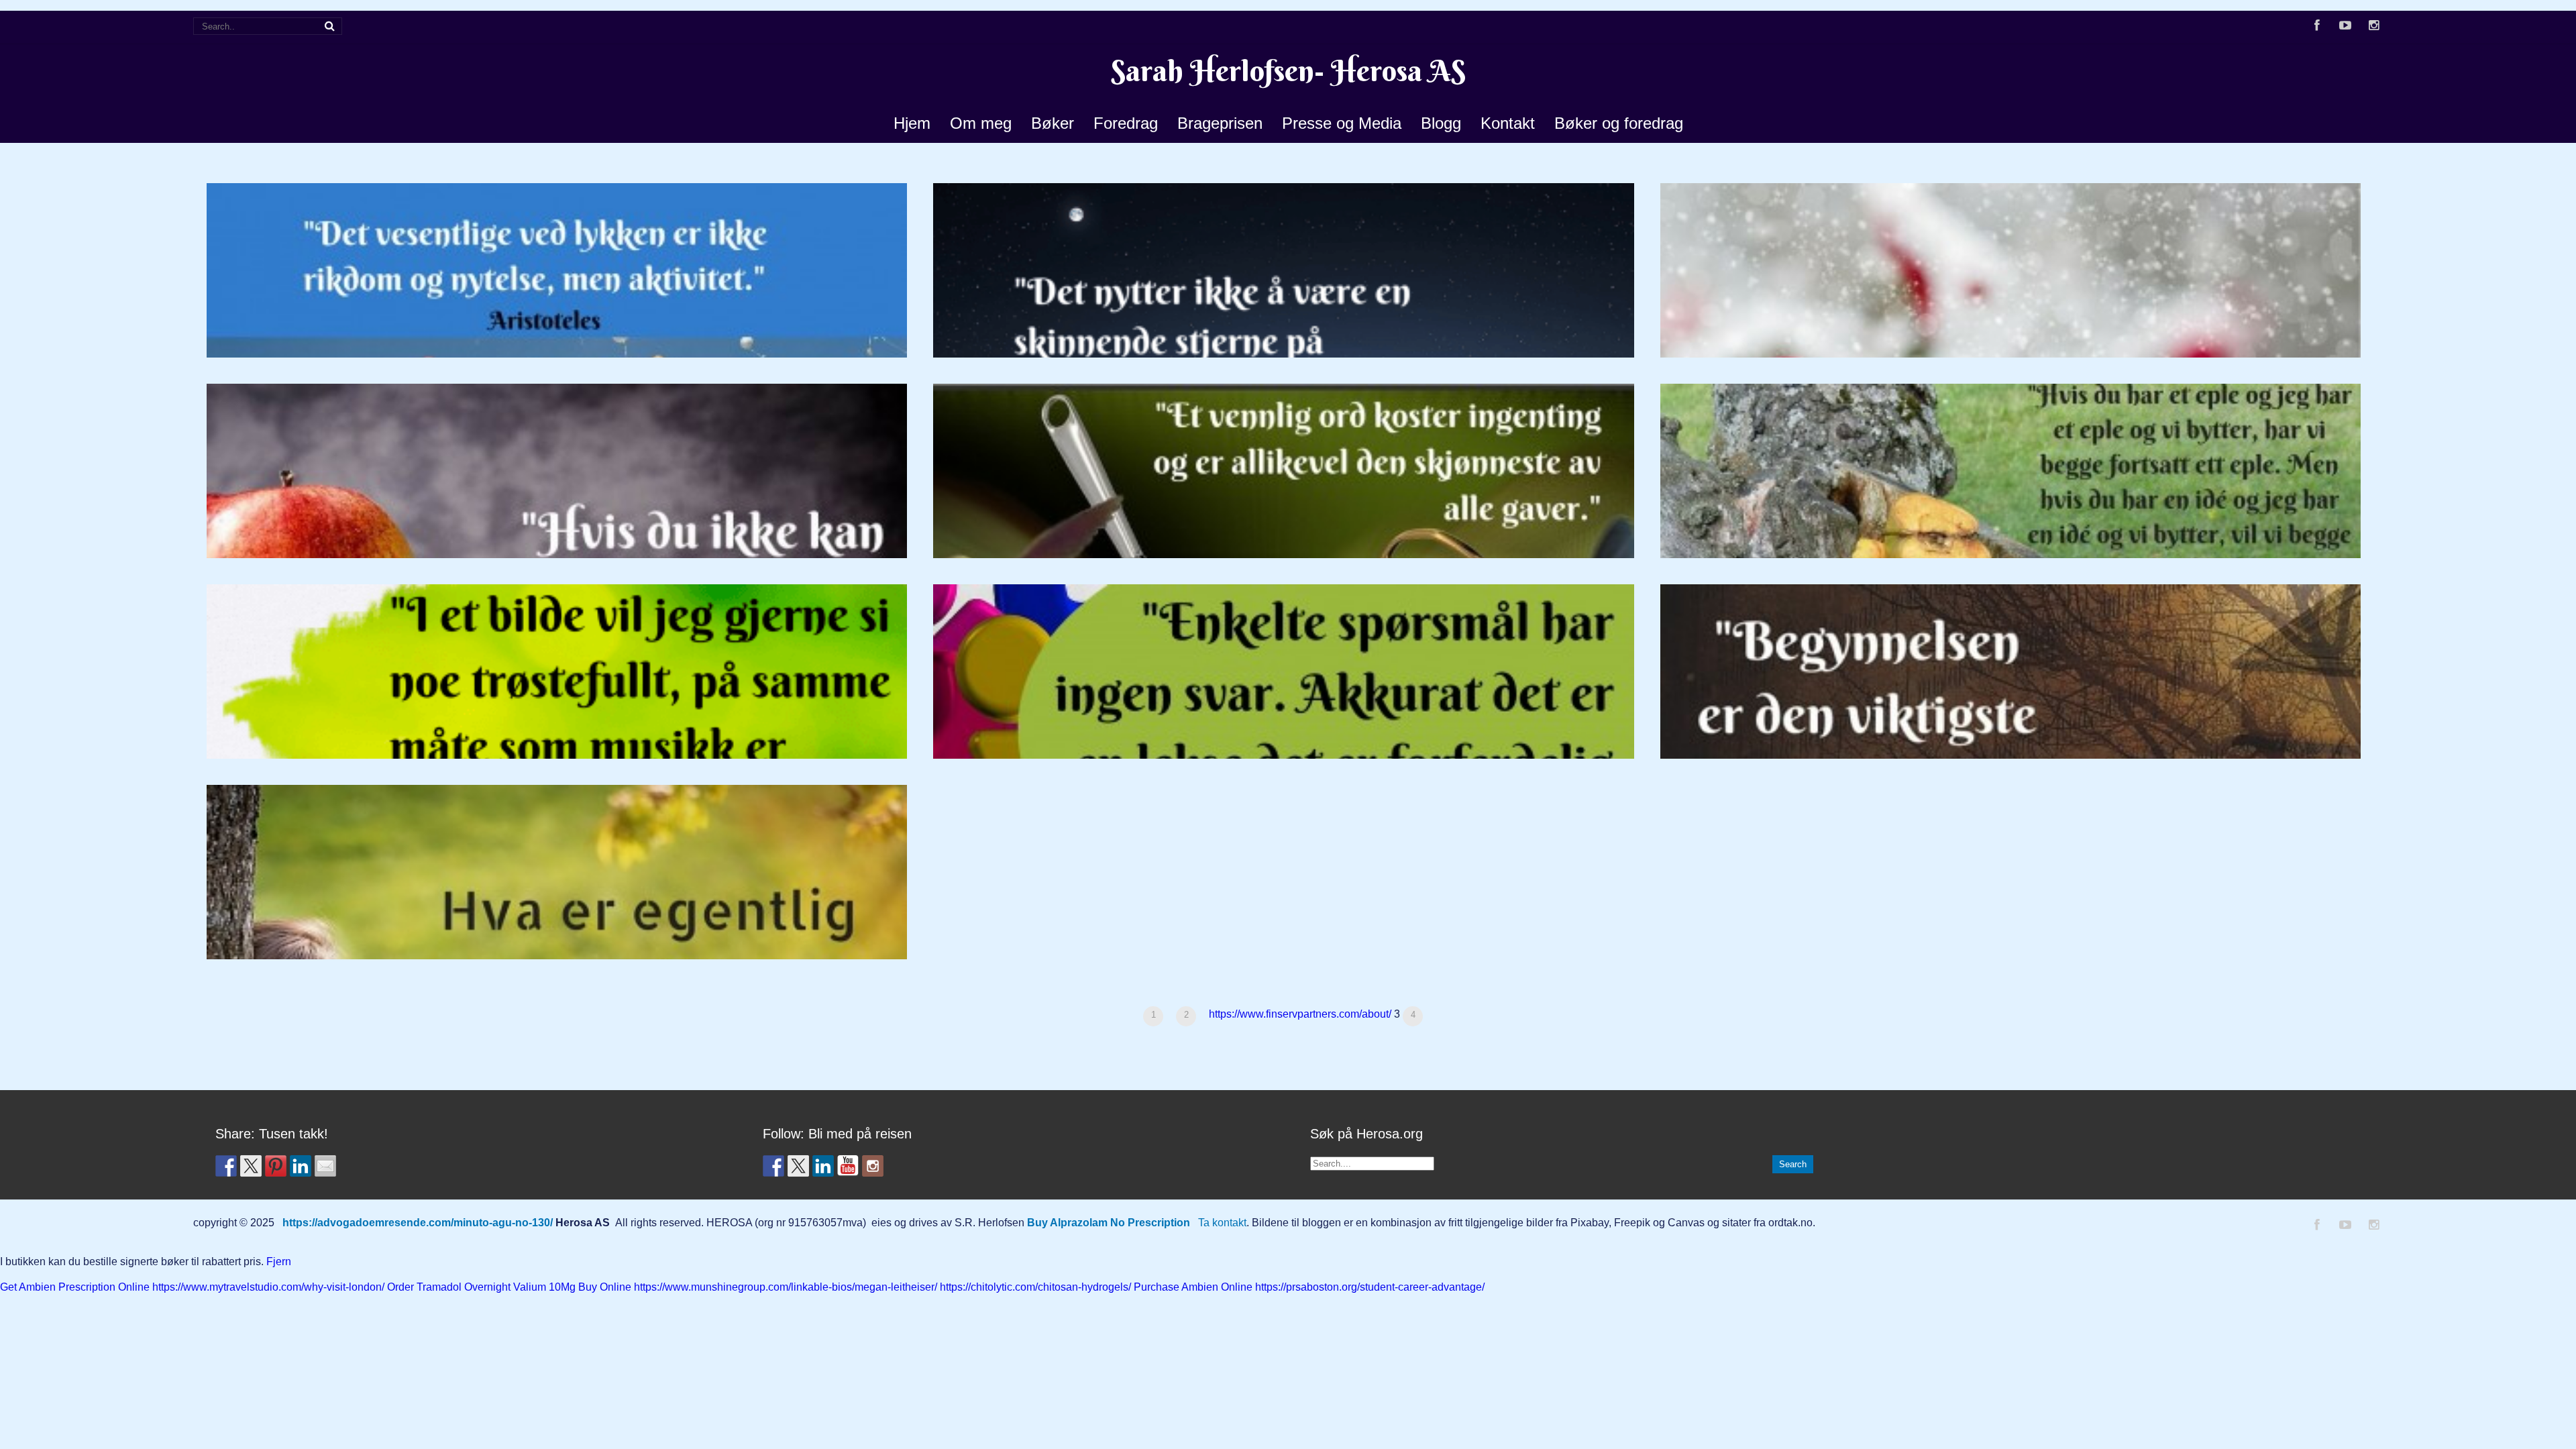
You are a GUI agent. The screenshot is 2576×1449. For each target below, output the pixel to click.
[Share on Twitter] (251, 1166)
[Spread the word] (226, 1166)
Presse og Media (1342, 123)
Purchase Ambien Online (1193, 1287)
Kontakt (1508, 123)
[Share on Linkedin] (301, 1166)
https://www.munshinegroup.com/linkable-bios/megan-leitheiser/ (786, 1287)
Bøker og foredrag (1619, 123)
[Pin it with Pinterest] (276, 1166)
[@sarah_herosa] (798, 1166)
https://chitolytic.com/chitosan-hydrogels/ (1035, 1287)
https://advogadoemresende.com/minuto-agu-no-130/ (418, 1223)
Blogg (1441, 123)
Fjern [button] (279, 1262)
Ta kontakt (1222, 1223)
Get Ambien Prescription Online (75, 1287)
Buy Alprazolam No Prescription (1109, 1223)
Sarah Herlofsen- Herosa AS (1288, 71)
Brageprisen (1220, 123)
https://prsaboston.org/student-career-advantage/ (1370, 1287)
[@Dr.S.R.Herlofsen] (773, 1166)
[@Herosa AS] (848, 1166)
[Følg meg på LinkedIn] (823, 1166)
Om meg (981, 123)
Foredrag (1126, 123)
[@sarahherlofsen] (873, 1166)
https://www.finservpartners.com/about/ (1300, 1014)
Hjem (912, 123)
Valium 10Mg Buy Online (572, 1287)
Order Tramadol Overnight (449, 1287)
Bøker (1053, 123)
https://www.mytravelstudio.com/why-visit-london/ (268, 1287)
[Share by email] (325, 1166)
